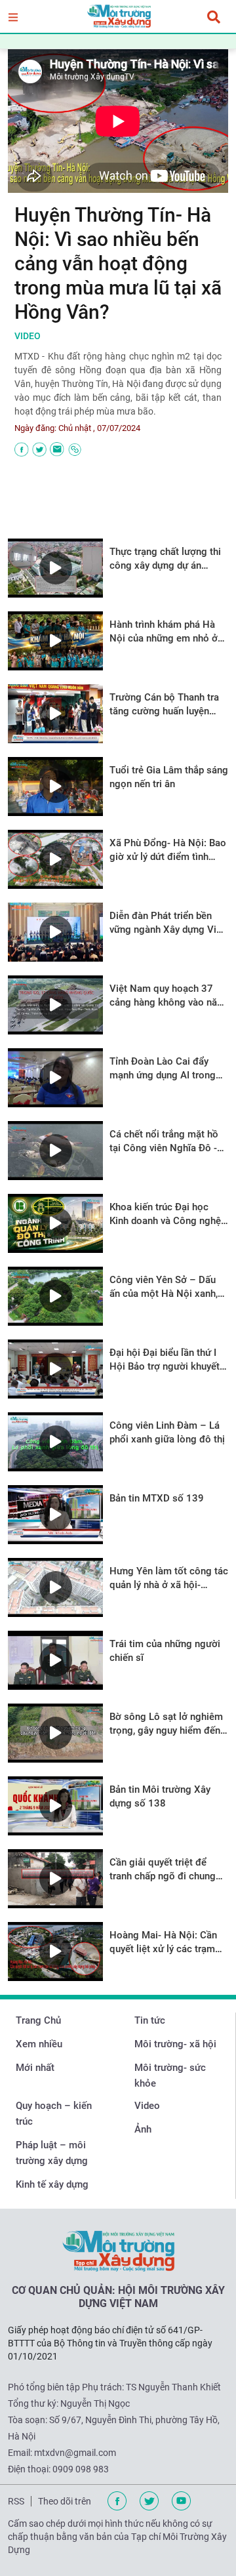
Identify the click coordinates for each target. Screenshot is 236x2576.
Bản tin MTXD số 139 (157, 1498)
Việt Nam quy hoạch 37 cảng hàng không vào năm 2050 (167, 996)
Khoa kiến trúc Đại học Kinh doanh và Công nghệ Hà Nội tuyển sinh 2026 (165, 1215)
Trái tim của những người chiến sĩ (165, 1651)
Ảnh (143, 2129)
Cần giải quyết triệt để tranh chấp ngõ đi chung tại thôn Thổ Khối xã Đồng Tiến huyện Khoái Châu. (167, 1870)
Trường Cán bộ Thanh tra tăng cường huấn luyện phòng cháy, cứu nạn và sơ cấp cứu (167, 705)
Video (147, 2106)
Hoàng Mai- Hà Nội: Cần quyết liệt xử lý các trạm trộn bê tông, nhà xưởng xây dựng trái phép (163, 1943)
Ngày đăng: (35, 428)
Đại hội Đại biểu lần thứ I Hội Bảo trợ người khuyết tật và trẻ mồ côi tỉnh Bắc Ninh (165, 1360)
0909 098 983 (81, 2469)
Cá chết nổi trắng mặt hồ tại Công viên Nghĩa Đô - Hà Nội (164, 1142)
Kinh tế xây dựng (52, 2184)
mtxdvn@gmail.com (75, 2453)
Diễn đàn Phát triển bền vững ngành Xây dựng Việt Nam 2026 (167, 923)
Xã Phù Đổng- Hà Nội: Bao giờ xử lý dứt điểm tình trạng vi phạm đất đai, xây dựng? (168, 850)
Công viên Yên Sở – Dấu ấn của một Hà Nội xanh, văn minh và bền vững (164, 1287)
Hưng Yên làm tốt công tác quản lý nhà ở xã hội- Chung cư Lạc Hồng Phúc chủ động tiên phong (169, 1579)
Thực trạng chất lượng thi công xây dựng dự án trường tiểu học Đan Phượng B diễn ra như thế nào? (165, 559)
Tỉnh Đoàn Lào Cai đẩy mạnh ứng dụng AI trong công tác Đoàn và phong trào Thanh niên (163, 1069)
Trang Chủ (38, 2020)
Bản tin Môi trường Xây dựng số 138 (160, 1796)
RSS (16, 2501)
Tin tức (150, 2020)
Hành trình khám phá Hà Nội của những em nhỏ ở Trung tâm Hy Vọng (164, 632)
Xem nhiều (39, 2044)
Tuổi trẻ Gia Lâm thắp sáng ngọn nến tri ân (169, 777)
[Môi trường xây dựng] (118, 16)
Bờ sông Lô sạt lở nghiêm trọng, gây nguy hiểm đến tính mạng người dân (166, 1724)
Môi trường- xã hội (175, 2044)
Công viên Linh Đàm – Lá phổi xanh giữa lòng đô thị (167, 1432)
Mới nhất (35, 2068)
